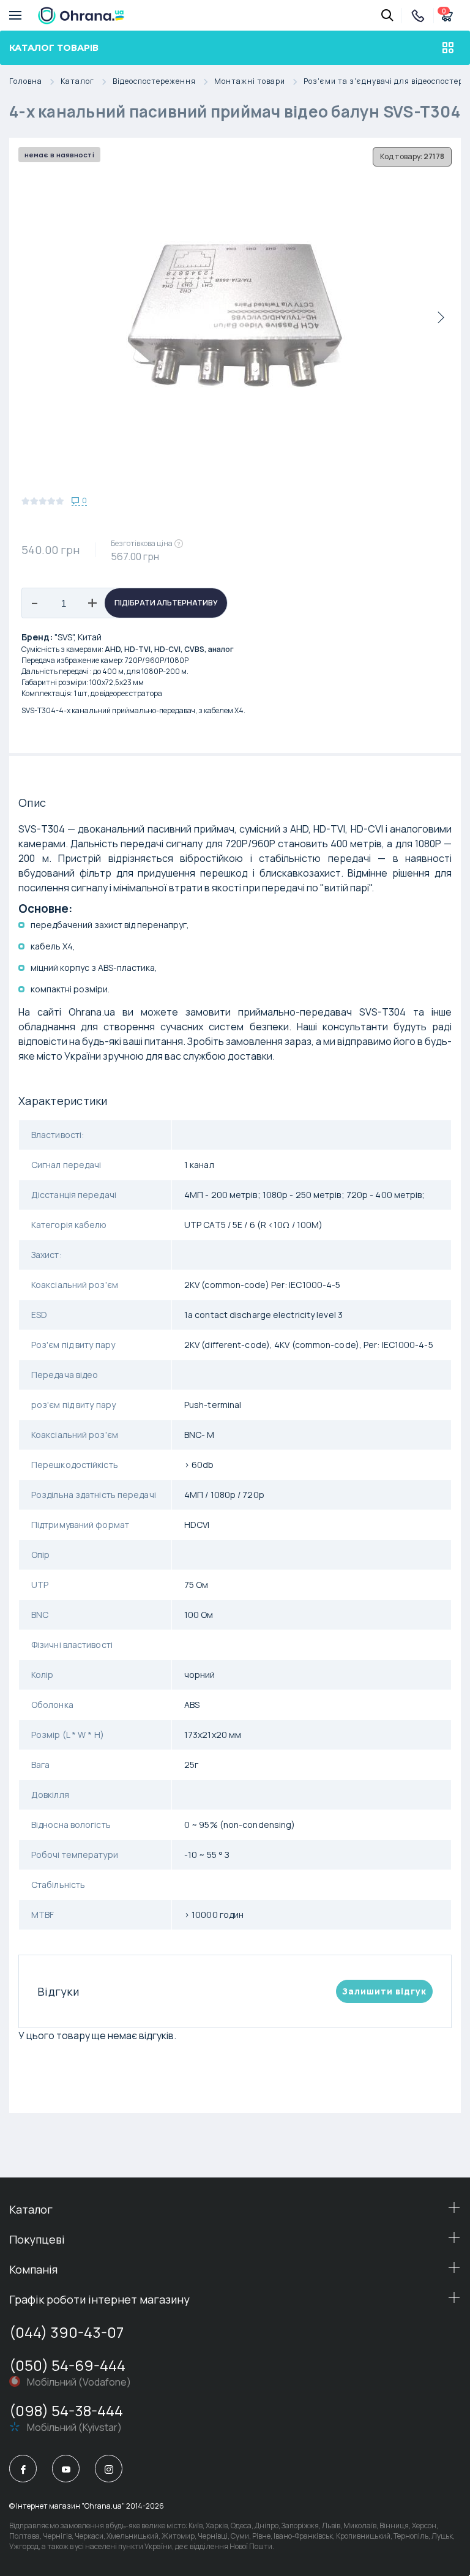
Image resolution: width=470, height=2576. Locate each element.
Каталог (77, 82)
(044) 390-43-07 (66, 2332)
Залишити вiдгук (384, 1991)
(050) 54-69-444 (67, 2365)
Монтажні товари (250, 82)
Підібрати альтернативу (166, 603)
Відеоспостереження (154, 82)
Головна (26, 82)
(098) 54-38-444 (66, 2410)
